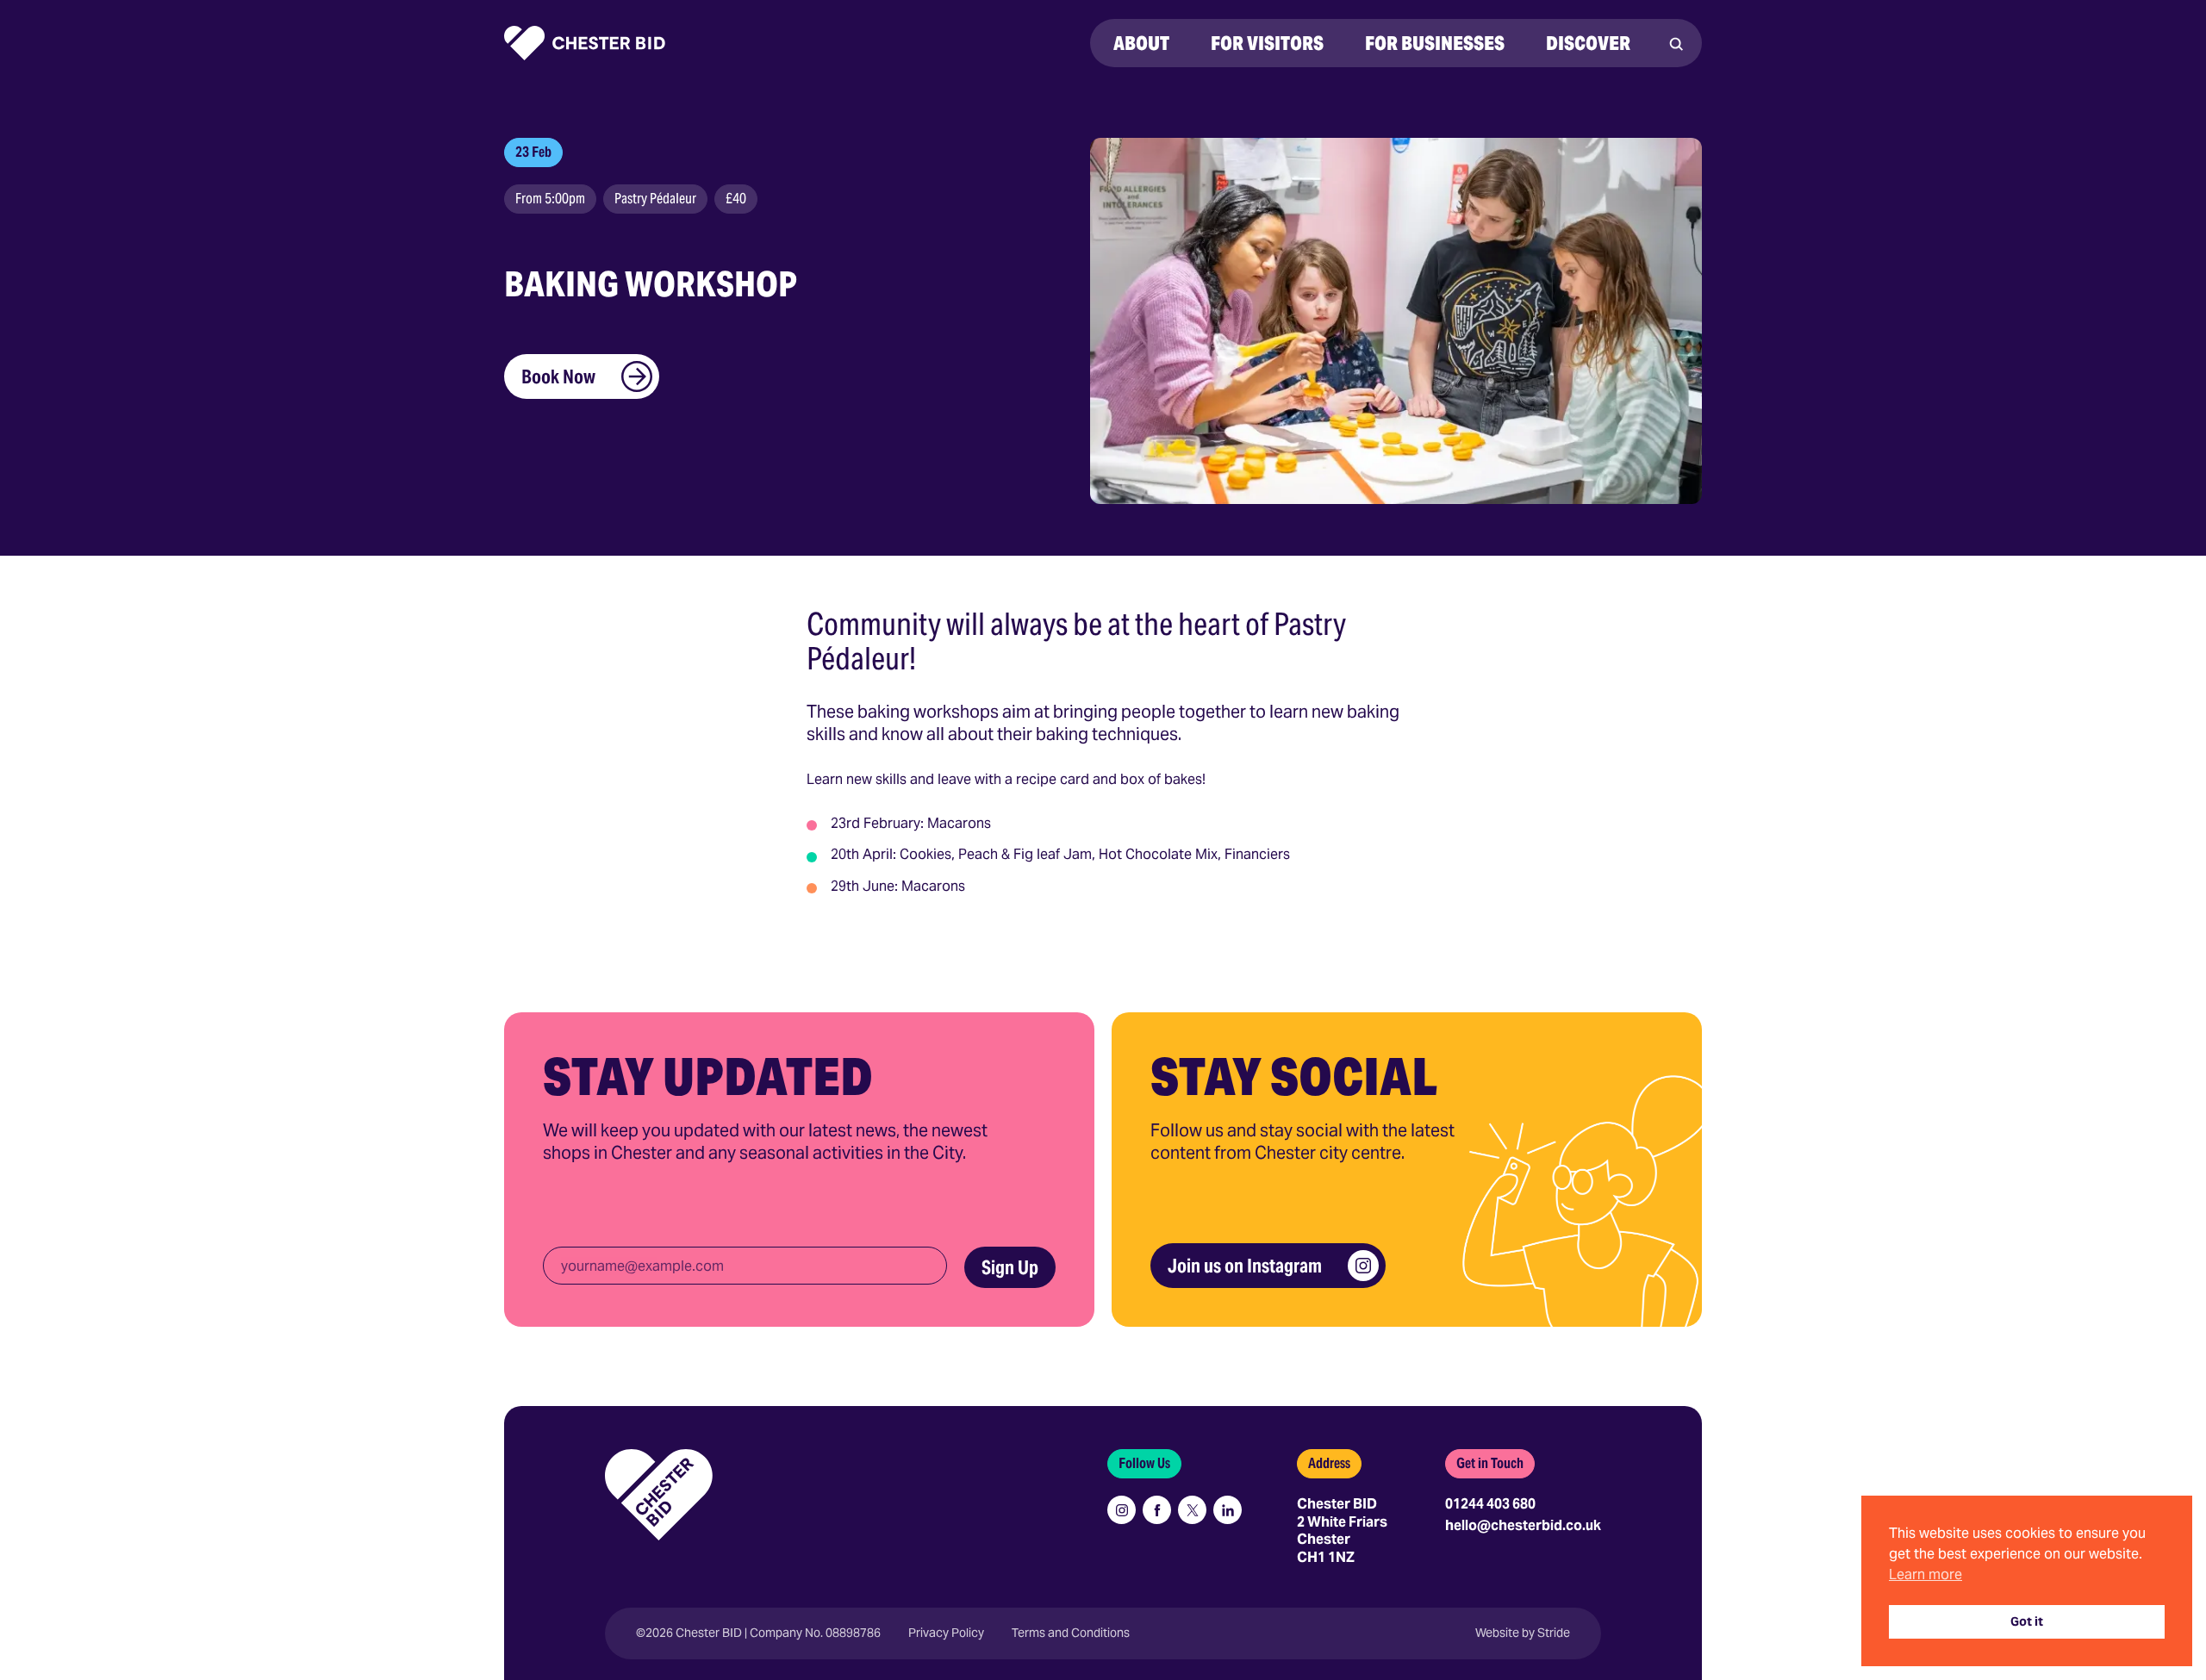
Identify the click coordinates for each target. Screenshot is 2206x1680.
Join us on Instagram (1245, 1266)
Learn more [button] (1926, 1574)
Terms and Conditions (1071, 1633)
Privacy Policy (946, 1633)
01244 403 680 (1490, 1504)
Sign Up (1010, 1267)
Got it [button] (2027, 1621)
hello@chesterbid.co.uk (1523, 1525)
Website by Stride (1523, 1633)
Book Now (558, 376)
